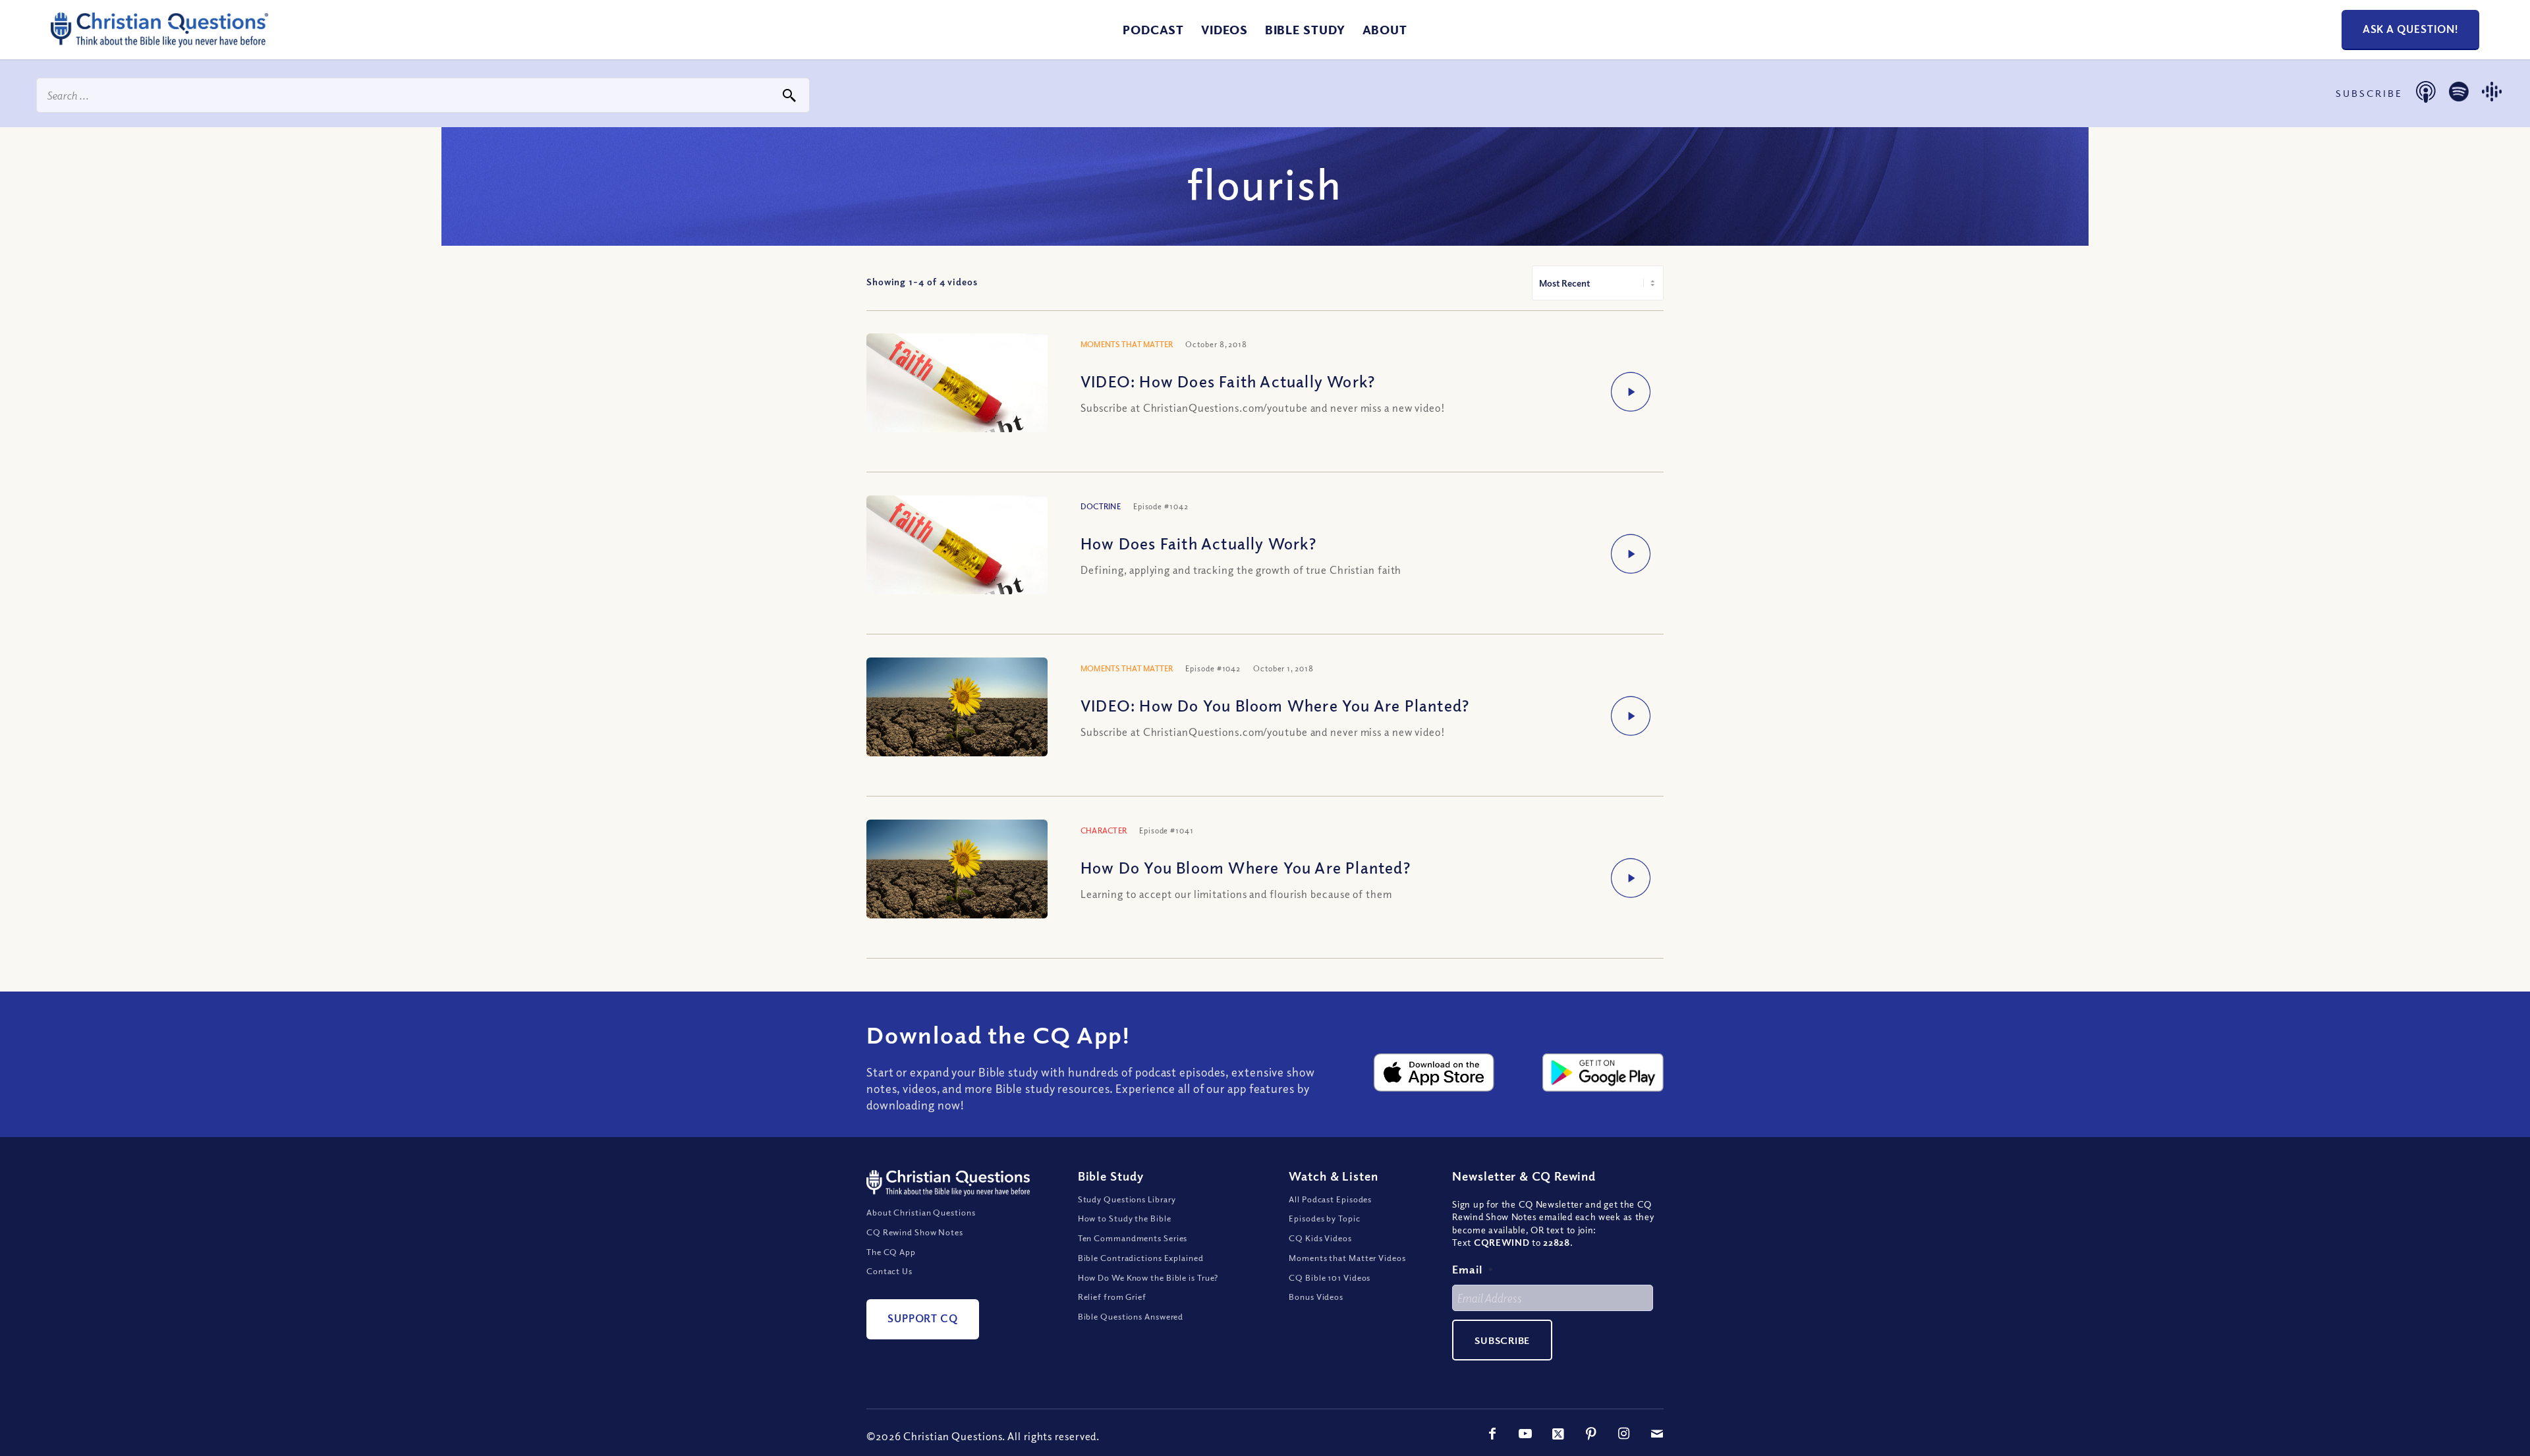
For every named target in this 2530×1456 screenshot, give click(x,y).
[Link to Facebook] (1492, 1434)
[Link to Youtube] (1525, 1434)
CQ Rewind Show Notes (915, 1232)
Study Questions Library (1127, 1199)
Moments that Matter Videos (1347, 1258)
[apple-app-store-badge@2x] (1434, 1073)
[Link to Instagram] (1624, 1434)
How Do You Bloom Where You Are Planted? (1246, 867)
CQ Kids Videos (1320, 1238)
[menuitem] (1153, 30)
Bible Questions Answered (1131, 1316)
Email (1473, 1269)
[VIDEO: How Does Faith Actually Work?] (957, 399)
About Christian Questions (921, 1212)
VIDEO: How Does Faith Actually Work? (1228, 381)
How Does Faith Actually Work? (1198, 543)
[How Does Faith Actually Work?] (957, 561)
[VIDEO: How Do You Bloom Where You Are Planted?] (957, 710)
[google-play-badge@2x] (1603, 1073)
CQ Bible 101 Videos (1330, 1277)
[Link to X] (1558, 1434)
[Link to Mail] (1657, 1434)
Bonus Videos (1316, 1297)
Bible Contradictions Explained (1141, 1258)
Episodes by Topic (1324, 1218)
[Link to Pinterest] (1591, 1434)
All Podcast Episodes (1330, 1199)
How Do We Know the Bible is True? (1148, 1277)
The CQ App (891, 1252)
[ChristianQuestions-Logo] (159, 42)
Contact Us (889, 1271)
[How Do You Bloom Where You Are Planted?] (957, 872)
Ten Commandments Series (1133, 1238)
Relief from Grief (1112, 1297)
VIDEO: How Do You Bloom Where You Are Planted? (1275, 705)
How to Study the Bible (1125, 1218)
